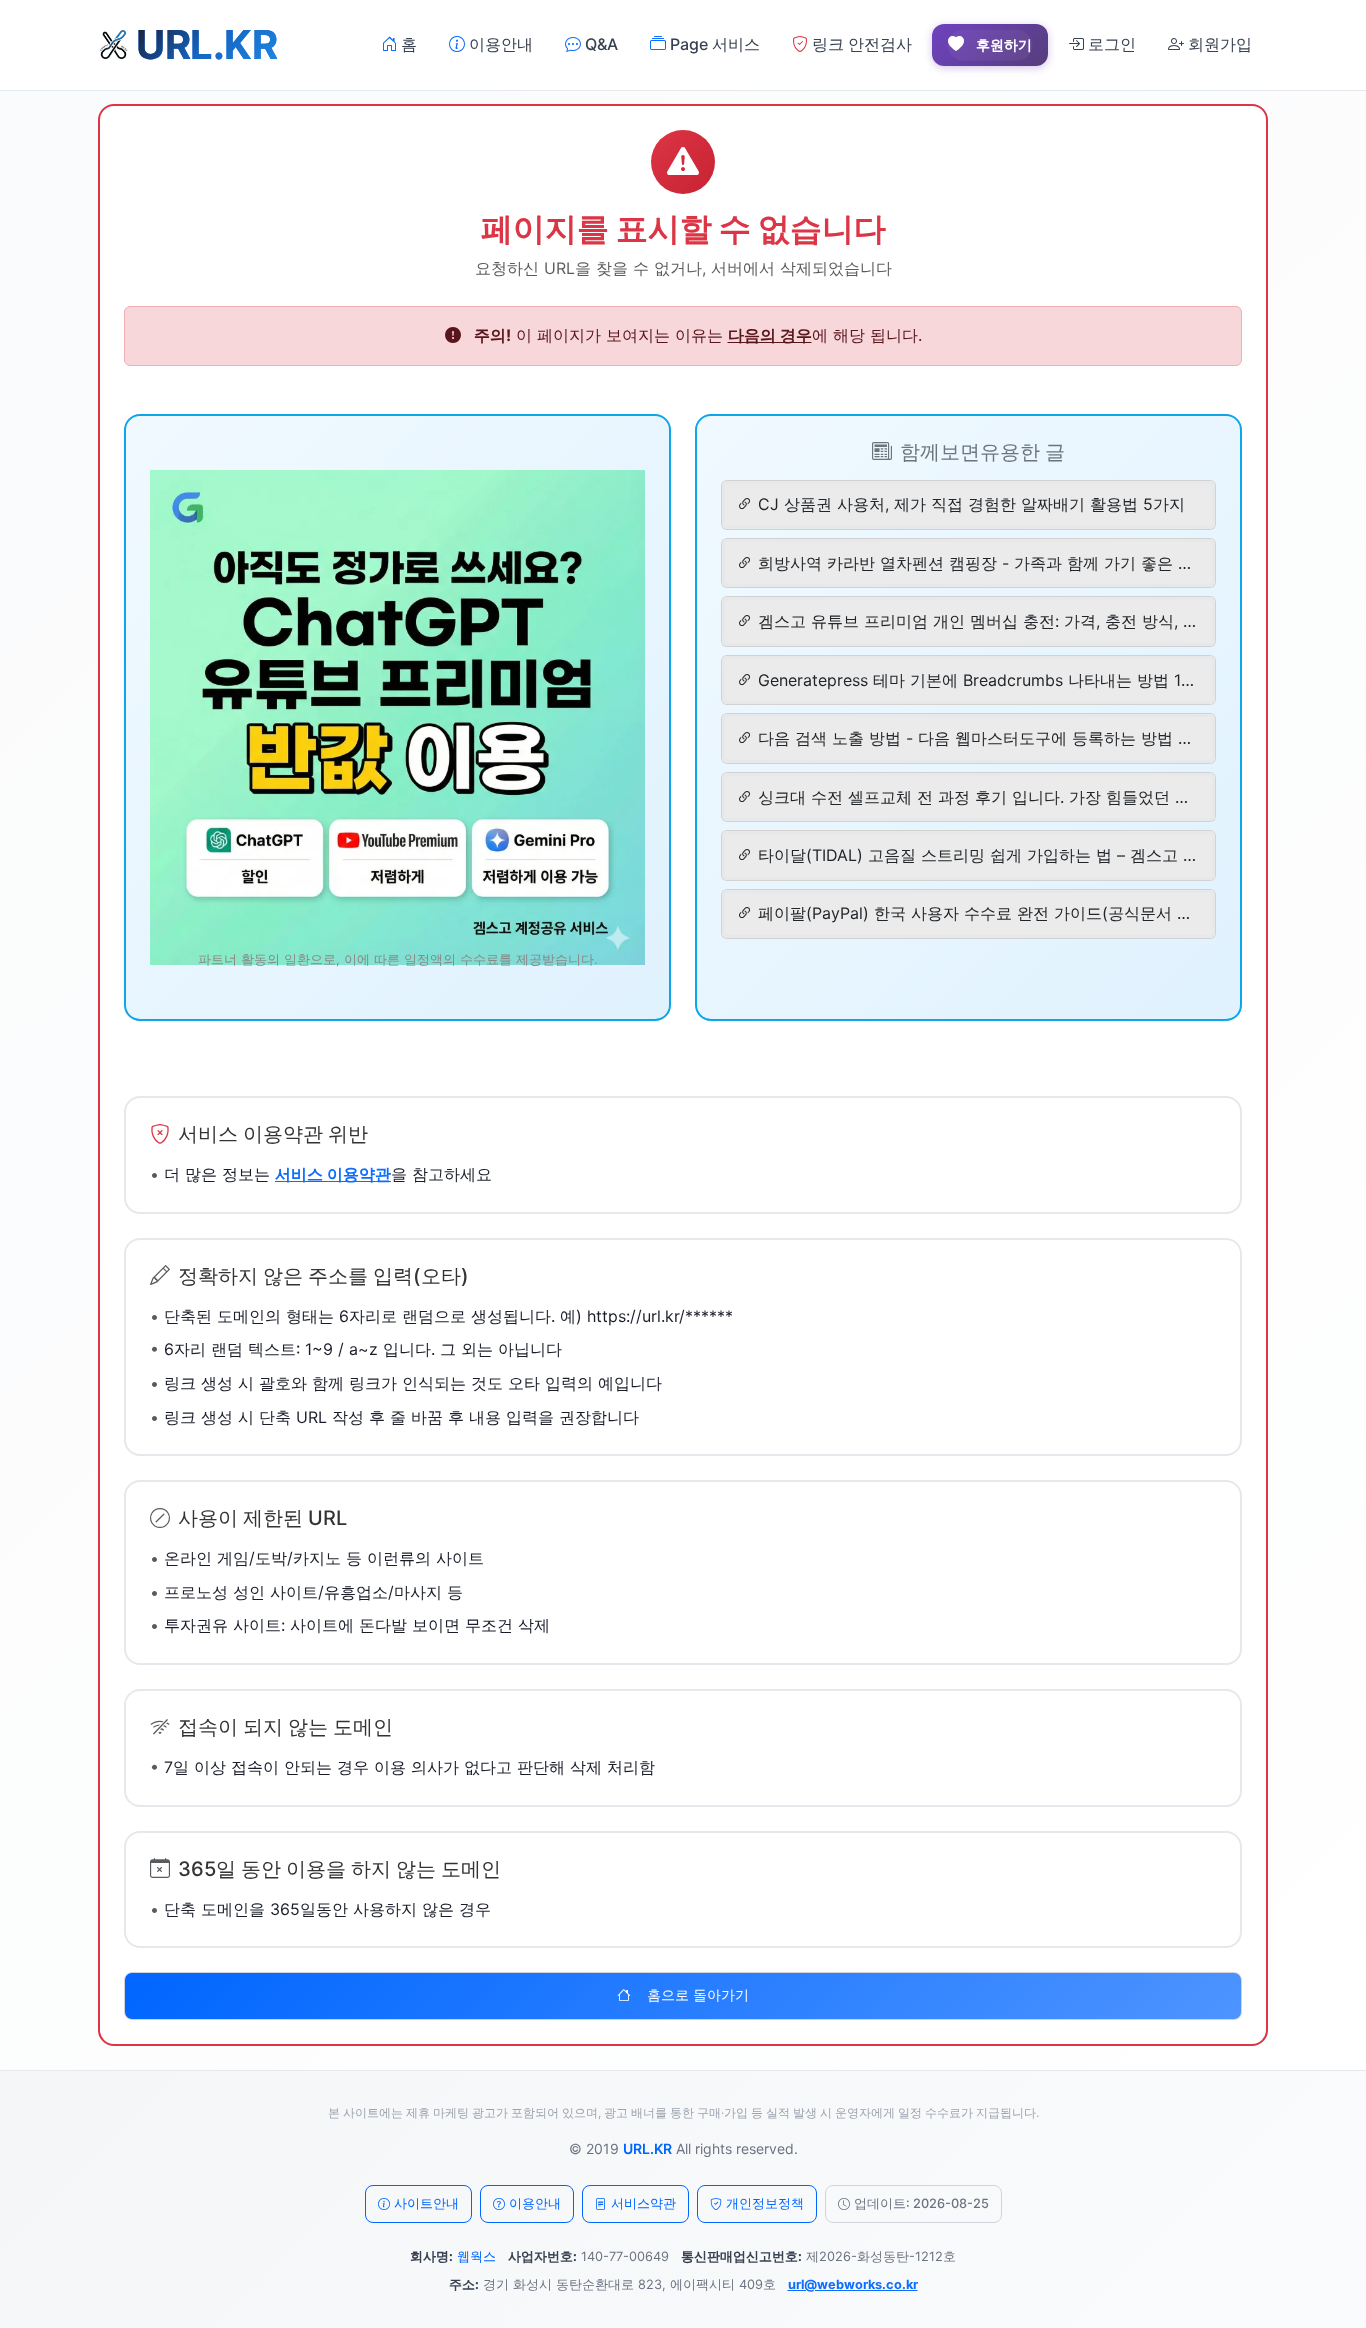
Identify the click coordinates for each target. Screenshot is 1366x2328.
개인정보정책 (765, 2203)
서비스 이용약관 (333, 1174)
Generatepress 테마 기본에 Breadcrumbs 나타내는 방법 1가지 (977, 680)
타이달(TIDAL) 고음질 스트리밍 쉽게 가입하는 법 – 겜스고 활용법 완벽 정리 (977, 855)
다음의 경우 (770, 335)
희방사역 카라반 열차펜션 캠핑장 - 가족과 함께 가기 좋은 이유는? (977, 563)
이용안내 (499, 44)
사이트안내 (426, 2203)
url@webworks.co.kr (853, 2284)
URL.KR (647, 2148)
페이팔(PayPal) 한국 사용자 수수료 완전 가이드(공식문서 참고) (977, 913)
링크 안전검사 (860, 44)
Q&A (599, 44)
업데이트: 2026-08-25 (921, 2203)
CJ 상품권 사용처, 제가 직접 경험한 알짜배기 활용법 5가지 (971, 504)
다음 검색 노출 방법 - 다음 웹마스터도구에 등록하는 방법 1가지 (977, 738)
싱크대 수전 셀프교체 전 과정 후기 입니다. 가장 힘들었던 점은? (977, 797)
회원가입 (1218, 44)
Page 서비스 (713, 44)
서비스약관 (643, 2203)
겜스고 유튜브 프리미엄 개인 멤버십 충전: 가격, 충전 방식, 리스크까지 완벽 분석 (977, 621)
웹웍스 (476, 2256)
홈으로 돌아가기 (698, 1995)
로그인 (1110, 44)
